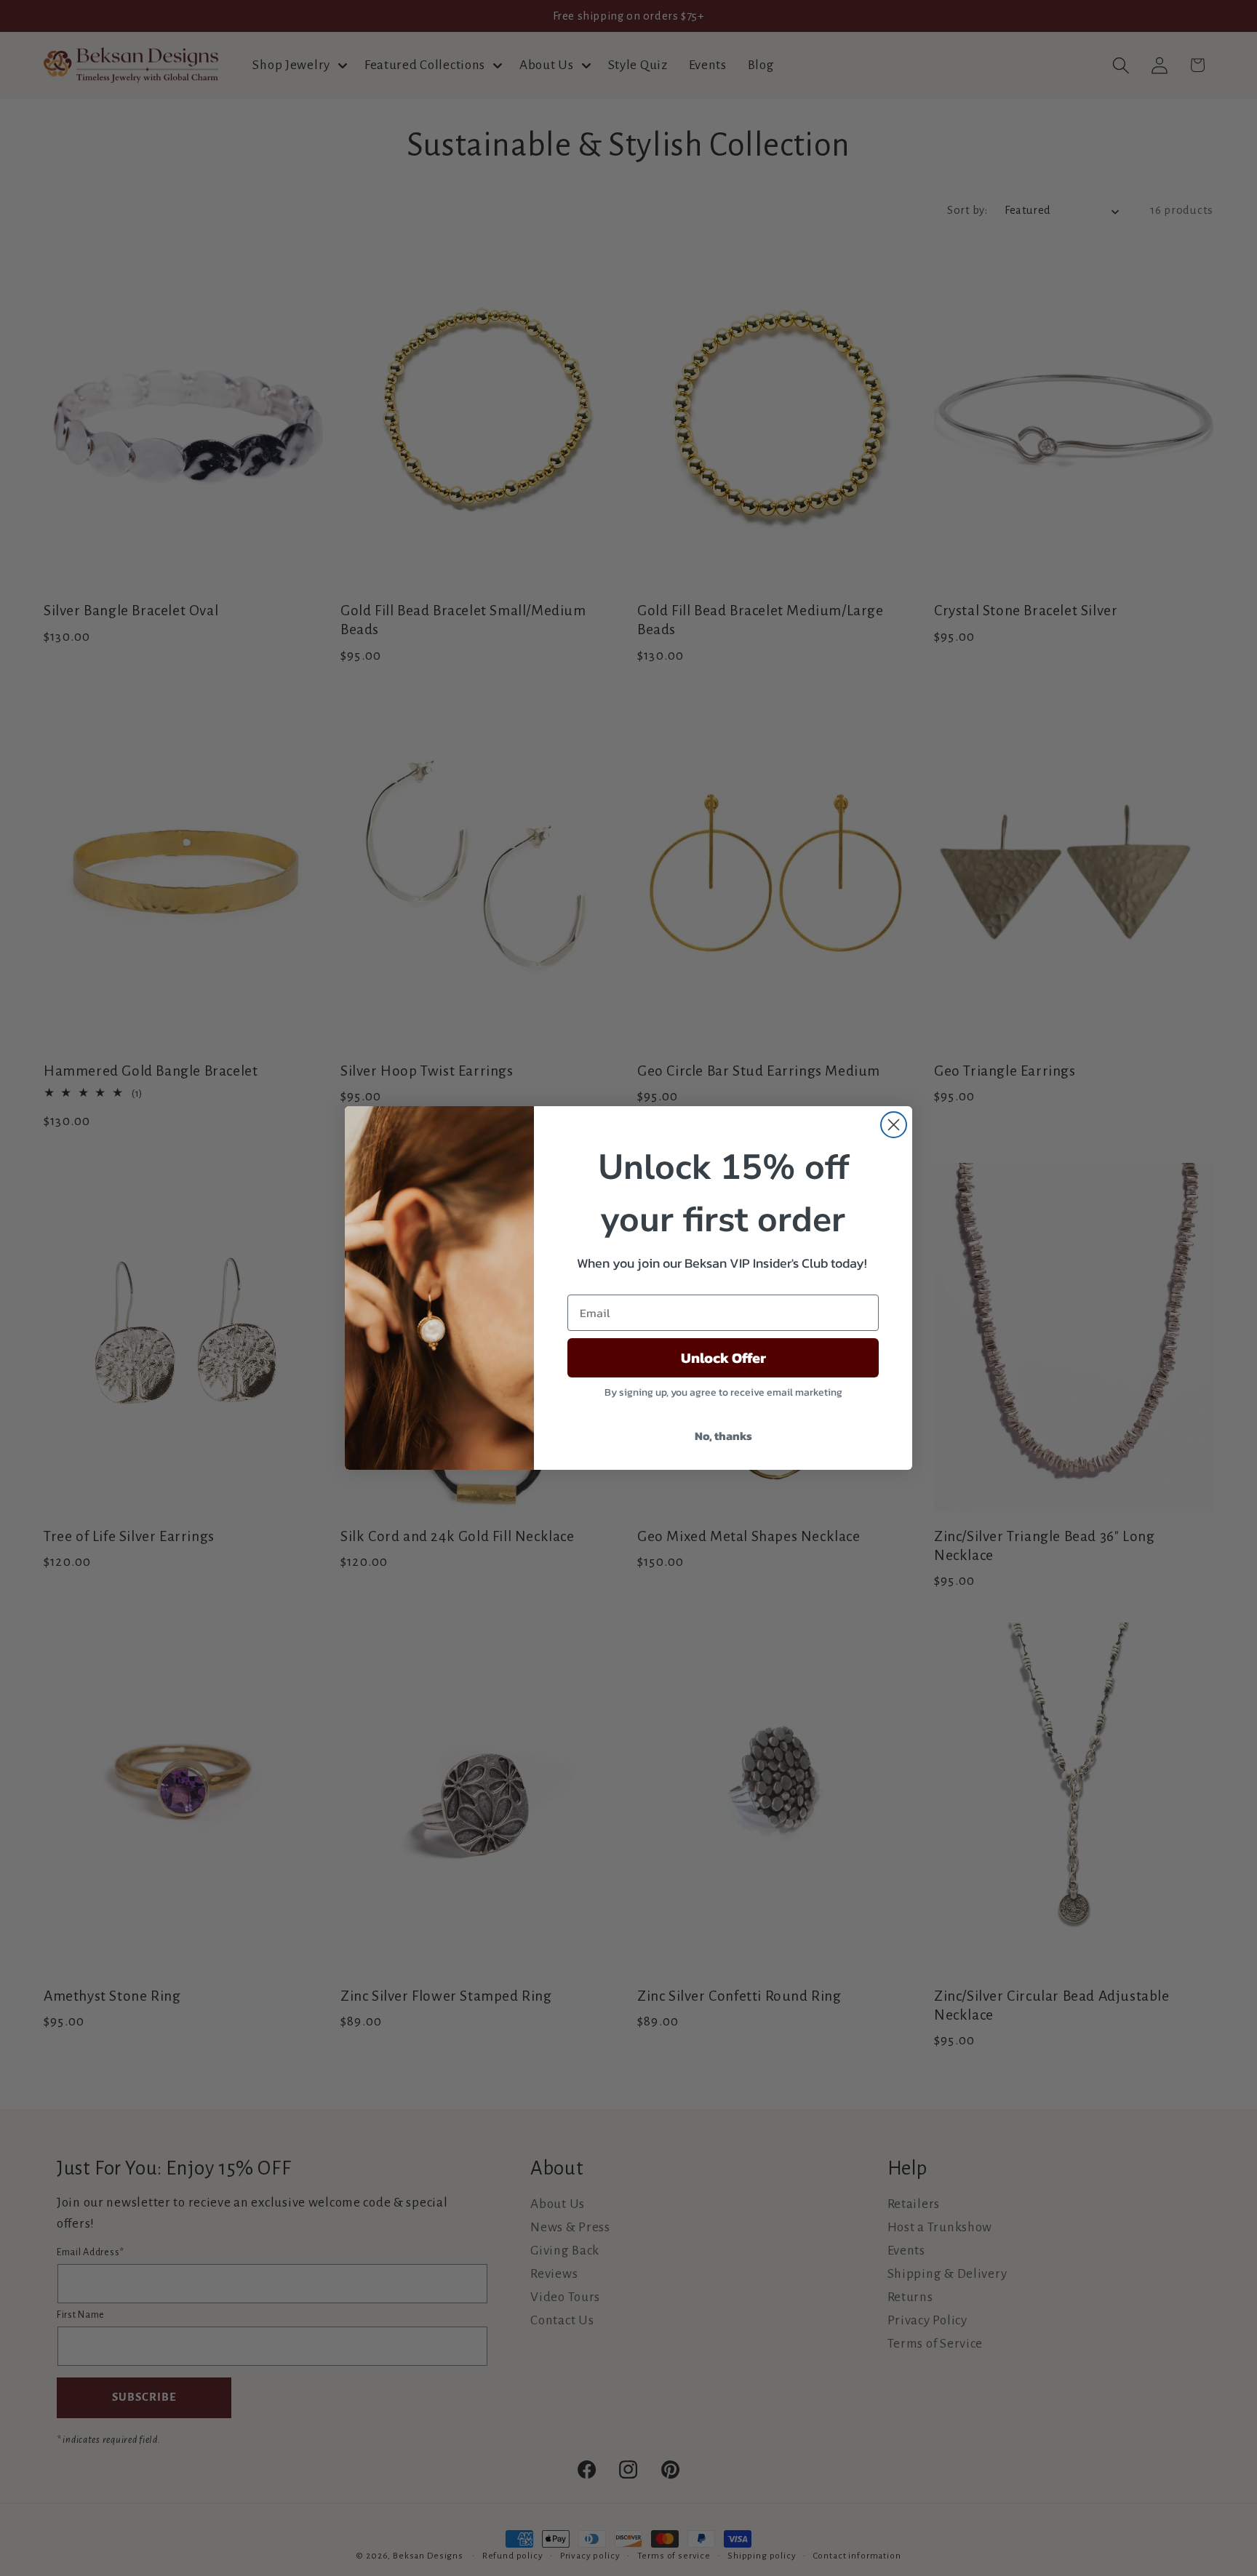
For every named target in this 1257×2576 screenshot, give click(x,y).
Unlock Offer (723, 1358)
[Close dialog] (894, 1125)
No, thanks (723, 1436)
